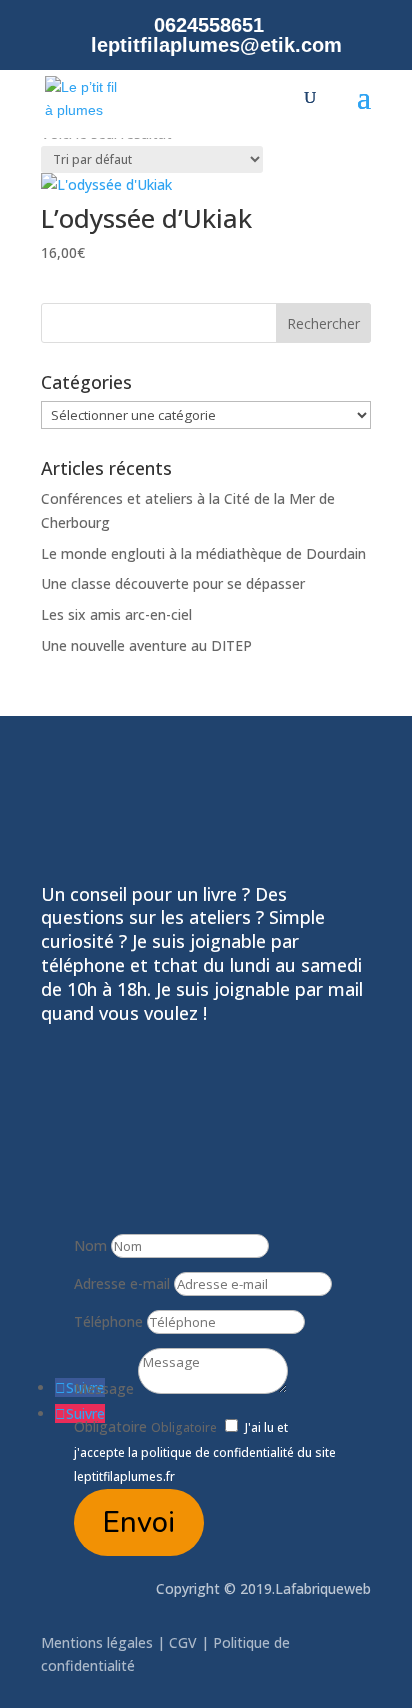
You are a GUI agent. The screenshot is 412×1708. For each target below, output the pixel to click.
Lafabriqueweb (323, 1588)
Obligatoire (110, 1426)
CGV (183, 1642)
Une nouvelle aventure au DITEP (146, 645)
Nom (90, 1245)
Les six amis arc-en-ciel (116, 614)
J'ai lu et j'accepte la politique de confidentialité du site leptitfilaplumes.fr (205, 1452)
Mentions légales (99, 1642)
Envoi (139, 1522)
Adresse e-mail (122, 1283)
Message (104, 1388)
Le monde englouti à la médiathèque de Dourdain (203, 553)
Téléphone (108, 1321)
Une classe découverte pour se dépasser (173, 583)
